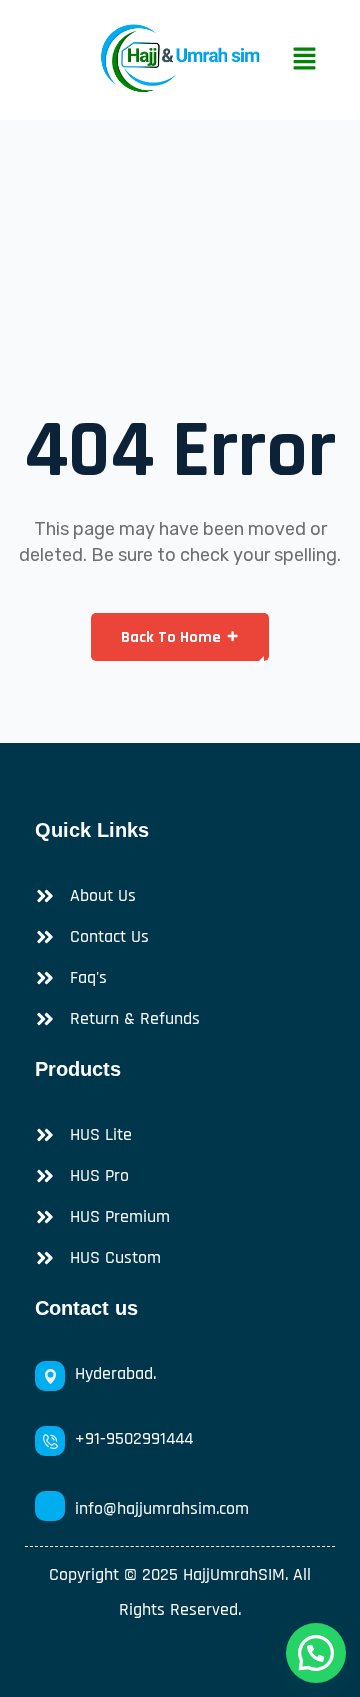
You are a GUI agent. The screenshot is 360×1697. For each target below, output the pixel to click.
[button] (304, 60)
